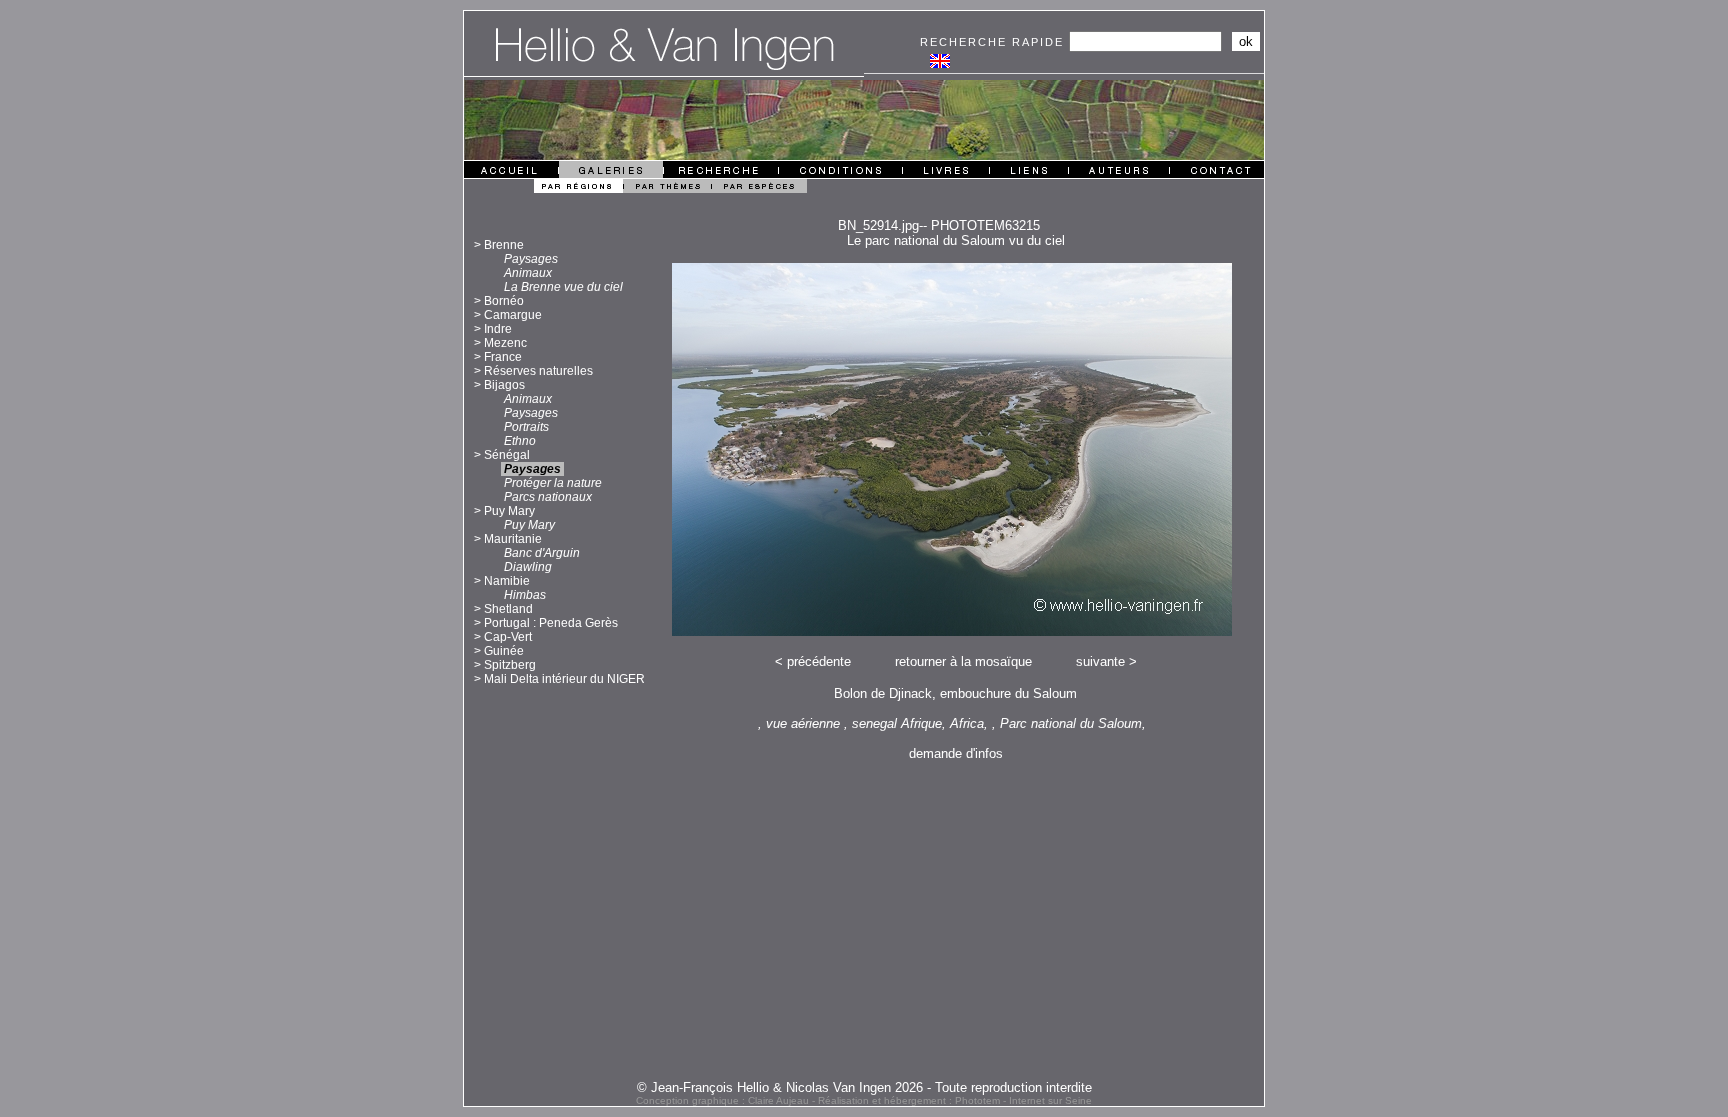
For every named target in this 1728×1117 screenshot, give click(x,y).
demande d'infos (956, 753)
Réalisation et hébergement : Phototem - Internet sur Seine (955, 1100)
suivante (1100, 661)
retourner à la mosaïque (963, 661)
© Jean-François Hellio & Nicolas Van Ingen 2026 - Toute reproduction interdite (864, 1087)
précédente (819, 661)
